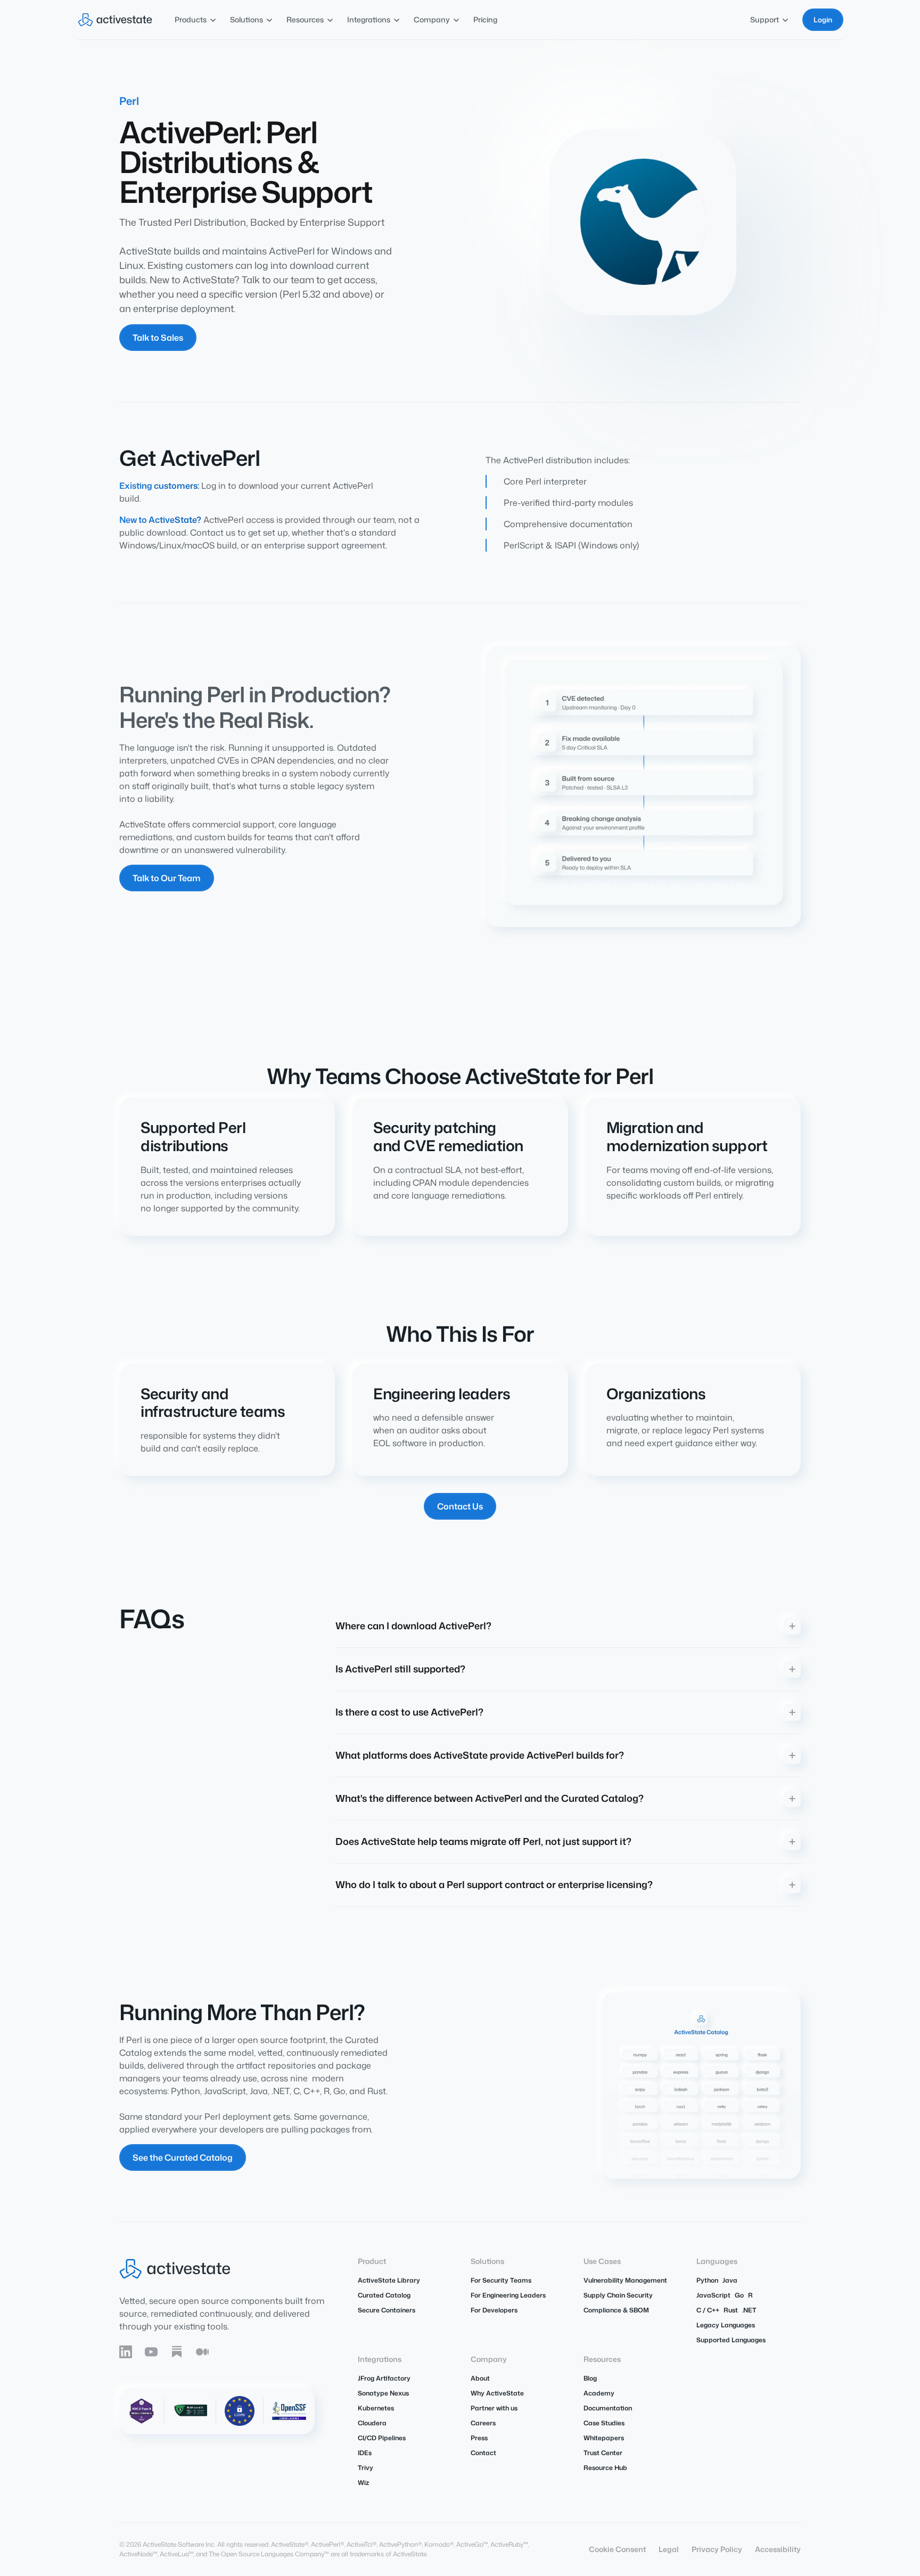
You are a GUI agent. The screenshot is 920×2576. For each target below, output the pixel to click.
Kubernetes (376, 2408)
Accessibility (778, 2549)
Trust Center (603, 2453)
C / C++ (708, 2310)
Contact (483, 2453)
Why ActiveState (497, 2393)
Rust (731, 2310)
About (480, 2378)
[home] (115, 20)
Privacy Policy (717, 2549)
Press (479, 2438)
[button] (196, 19)
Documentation (608, 2408)
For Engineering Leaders (508, 2295)
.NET (749, 2310)
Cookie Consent (617, 2549)
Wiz (363, 2483)
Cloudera (372, 2423)
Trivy (365, 2468)
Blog (590, 2378)
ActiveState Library (389, 2280)
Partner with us (494, 2408)
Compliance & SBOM (616, 2310)
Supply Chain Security (618, 2295)
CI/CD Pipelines (382, 2438)
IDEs (365, 2453)
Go (739, 2295)
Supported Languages (731, 2340)
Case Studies (604, 2423)
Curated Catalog (384, 2295)
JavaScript (713, 2295)
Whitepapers (604, 2438)
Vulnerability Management (625, 2280)
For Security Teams (501, 2280)
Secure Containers (387, 2310)
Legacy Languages (726, 2325)
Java (730, 2280)
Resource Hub (605, 2468)
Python (707, 2280)
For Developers (494, 2310)
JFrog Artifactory (384, 2378)
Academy (599, 2393)
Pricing (485, 19)
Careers (483, 2423)
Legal (669, 2549)
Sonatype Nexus (383, 2393)
